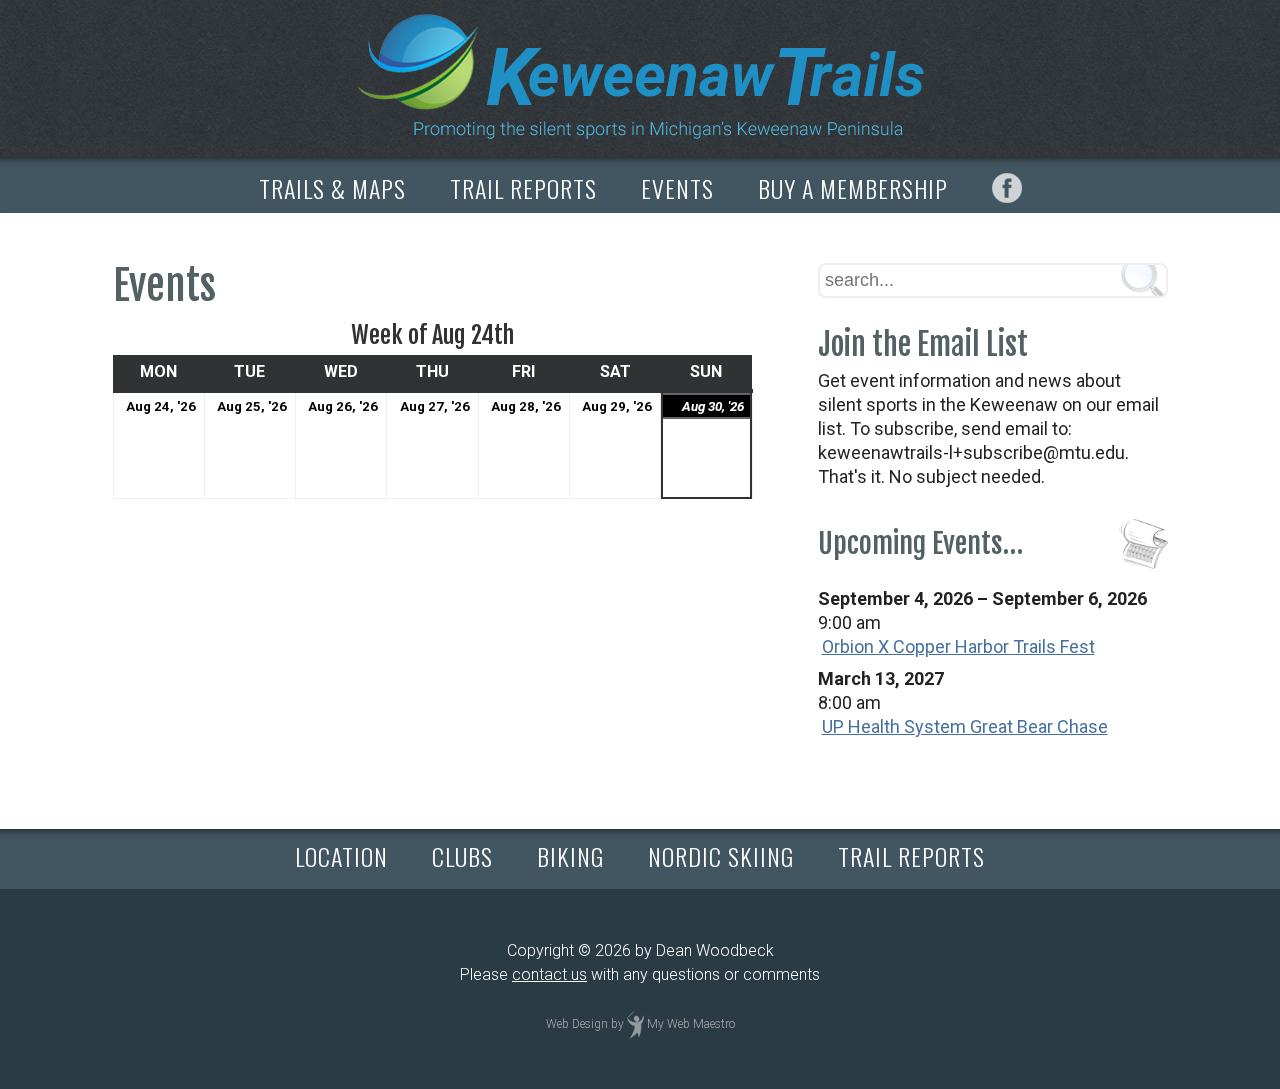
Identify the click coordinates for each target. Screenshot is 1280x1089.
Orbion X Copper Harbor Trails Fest (958, 646)
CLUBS (462, 856)
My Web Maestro (691, 1024)
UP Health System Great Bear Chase (965, 726)
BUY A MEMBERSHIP (853, 188)
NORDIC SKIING (721, 856)
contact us (549, 974)
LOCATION (341, 856)
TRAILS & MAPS (332, 188)
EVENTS (677, 188)
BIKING (570, 856)
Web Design (577, 1024)
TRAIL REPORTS (523, 188)
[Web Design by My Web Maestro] (635, 1024)
